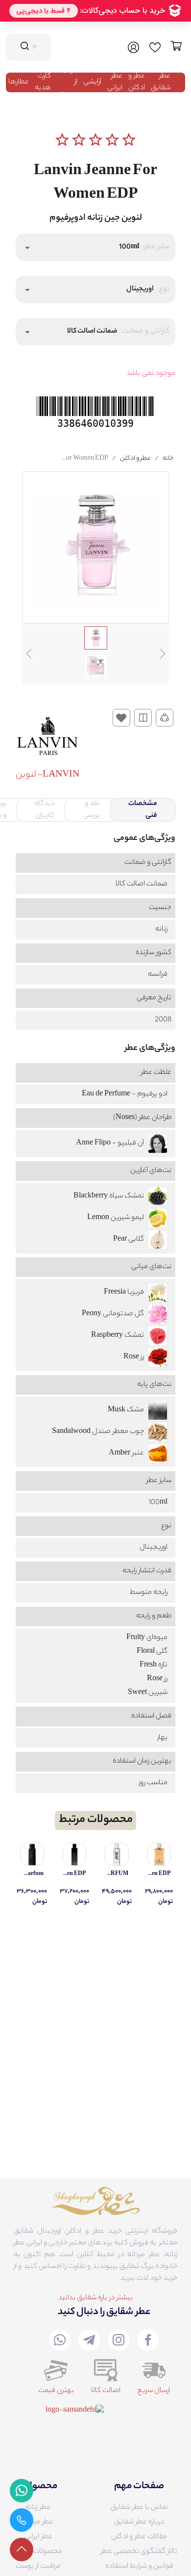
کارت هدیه (43, 82)
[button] (95, 247)
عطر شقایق (161, 82)
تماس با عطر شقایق (139, 2508)
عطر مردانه (38, 2523)
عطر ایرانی (115, 82)
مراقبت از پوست (38, 2567)
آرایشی (92, 82)
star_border (62, 140)
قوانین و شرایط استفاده (139, 2567)
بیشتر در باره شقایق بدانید (95, 2298)
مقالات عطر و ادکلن (139, 2537)
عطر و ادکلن (137, 82)
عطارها (19, 82)
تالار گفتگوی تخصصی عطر (139, 2552)
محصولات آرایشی (38, 2552)
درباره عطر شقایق (139, 2523)
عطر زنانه (38, 2508)
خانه (168, 458)
